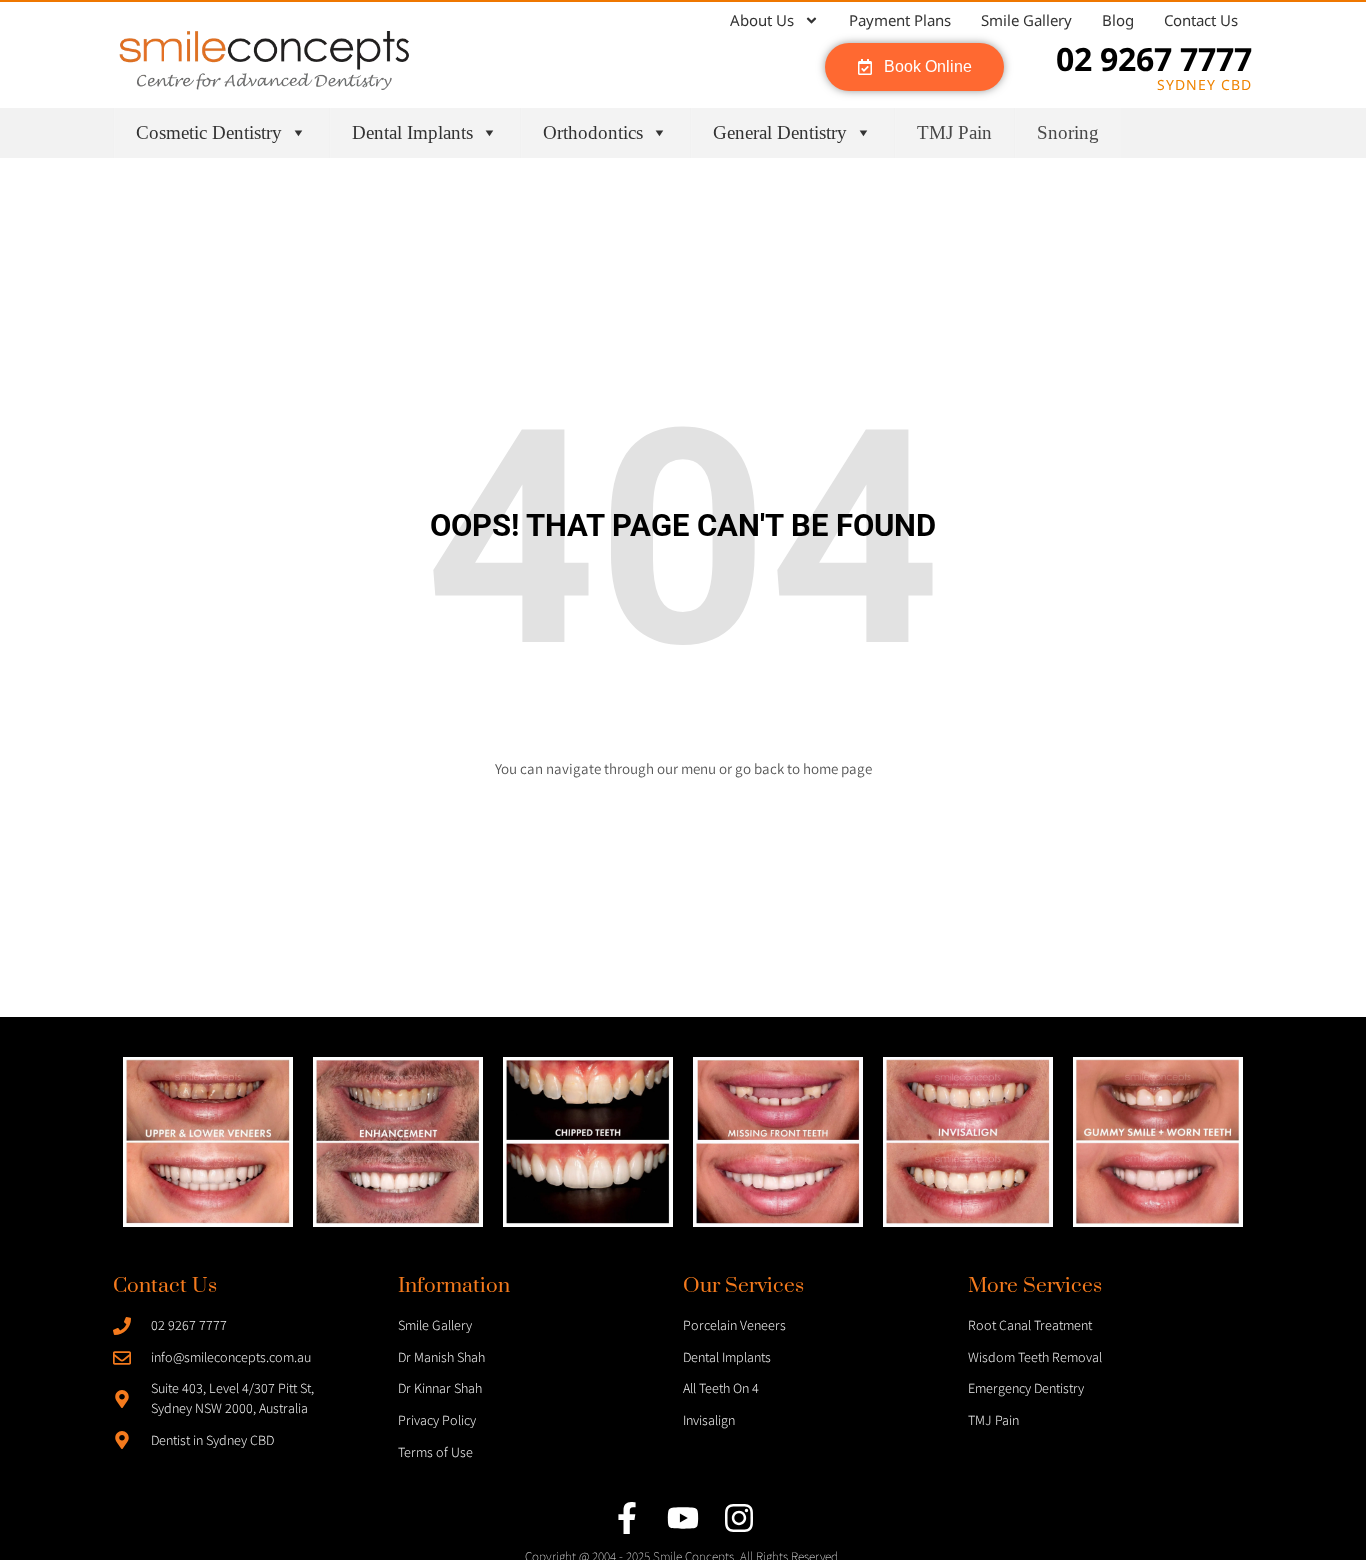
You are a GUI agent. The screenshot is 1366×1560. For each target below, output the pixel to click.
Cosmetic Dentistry (209, 132)
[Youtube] (683, 1518)
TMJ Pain (954, 132)
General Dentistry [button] (780, 132)
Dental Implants (412, 132)
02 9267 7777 (1154, 58)
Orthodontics (593, 132)
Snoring (1068, 132)
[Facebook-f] (627, 1518)
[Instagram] (739, 1518)
